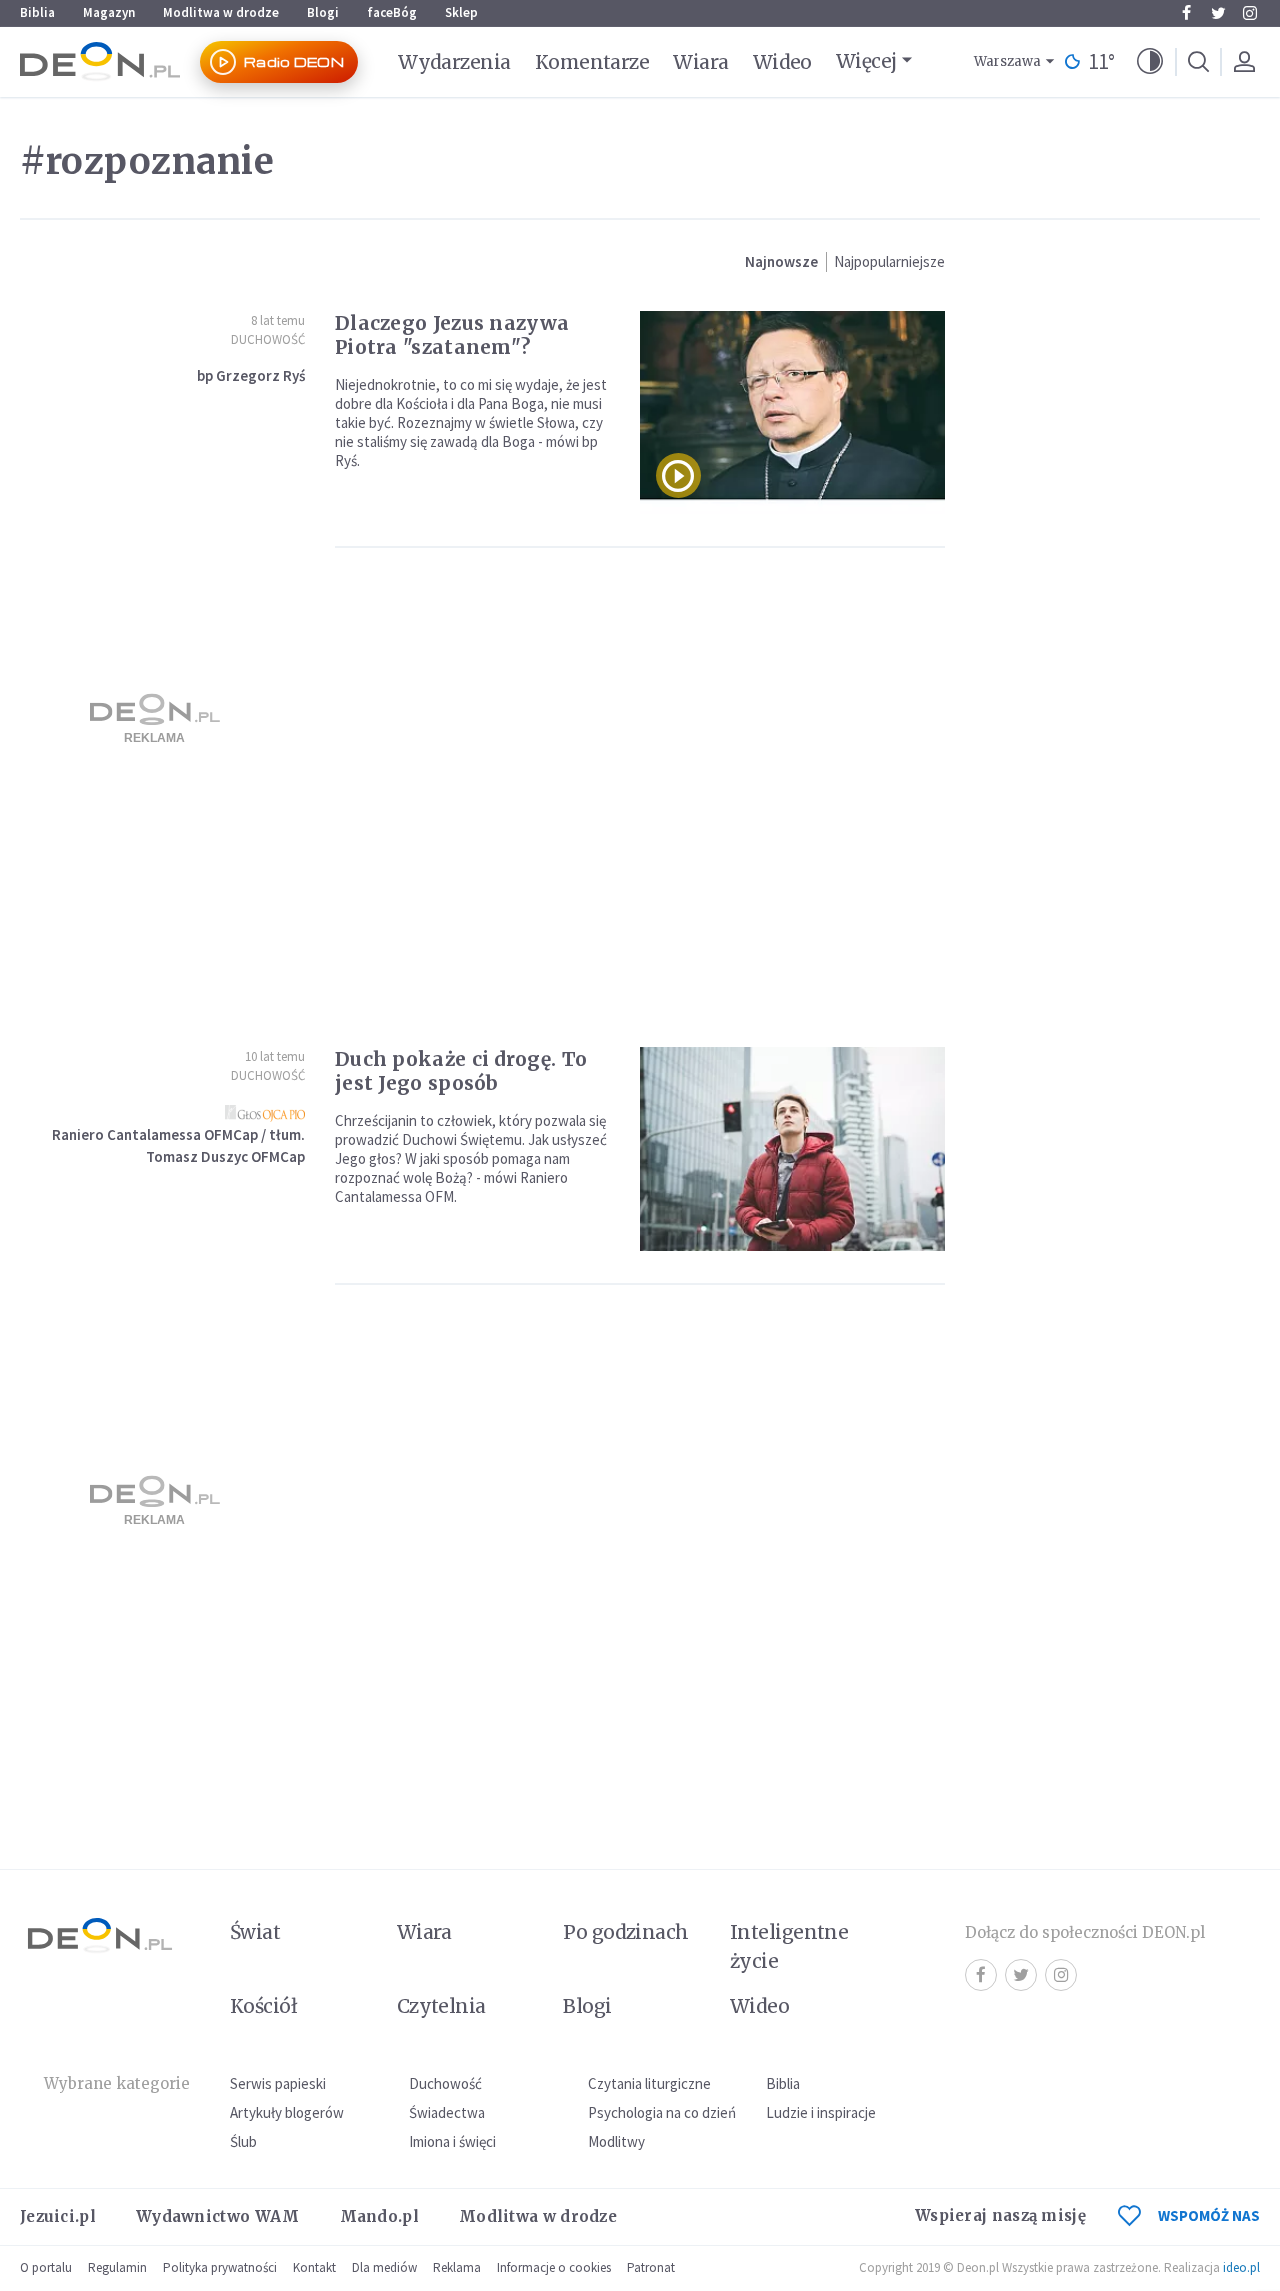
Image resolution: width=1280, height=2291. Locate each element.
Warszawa (1007, 61)
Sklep (461, 12)
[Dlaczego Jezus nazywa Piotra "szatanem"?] (792, 412)
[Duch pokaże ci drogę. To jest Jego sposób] (792, 1148)
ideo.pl (1241, 2267)
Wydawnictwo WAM (218, 2216)
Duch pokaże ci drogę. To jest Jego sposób (461, 1071)
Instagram (1250, 13)
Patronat (651, 2267)
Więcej (866, 61)
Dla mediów (384, 2267)
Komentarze (592, 62)
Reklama (457, 2267)
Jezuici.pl (58, 2216)
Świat (255, 1932)
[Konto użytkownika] (1244, 62)
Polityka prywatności (220, 2267)
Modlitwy (616, 2141)
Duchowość (268, 339)
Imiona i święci (452, 2141)
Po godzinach (626, 1932)
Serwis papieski (278, 2083)
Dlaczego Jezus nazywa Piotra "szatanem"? (452, 335)
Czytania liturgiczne (649, 2083)
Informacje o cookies (554, 2267)
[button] (1150, 62)
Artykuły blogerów (287, 2112)
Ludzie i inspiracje (821, 2112)
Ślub (243, 2141)
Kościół (263, 2006)
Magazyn (109, 12)
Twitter (1218, 13)
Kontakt (314, 2267)
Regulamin (117, 2267)
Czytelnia (441, 2006)
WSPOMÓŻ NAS (1209, 2215)
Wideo (782, 62)
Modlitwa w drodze (221, 12)
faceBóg (392, 12)
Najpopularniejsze (889, 261)
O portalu (46, 2267)
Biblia (37, 12)
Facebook (1186, 13)
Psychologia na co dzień (662, 2112)
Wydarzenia (454, 62)
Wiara (700, 62)
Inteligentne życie (789, 1946)
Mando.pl (379, 2216)
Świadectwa (447, 2112)
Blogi (323, 12)
